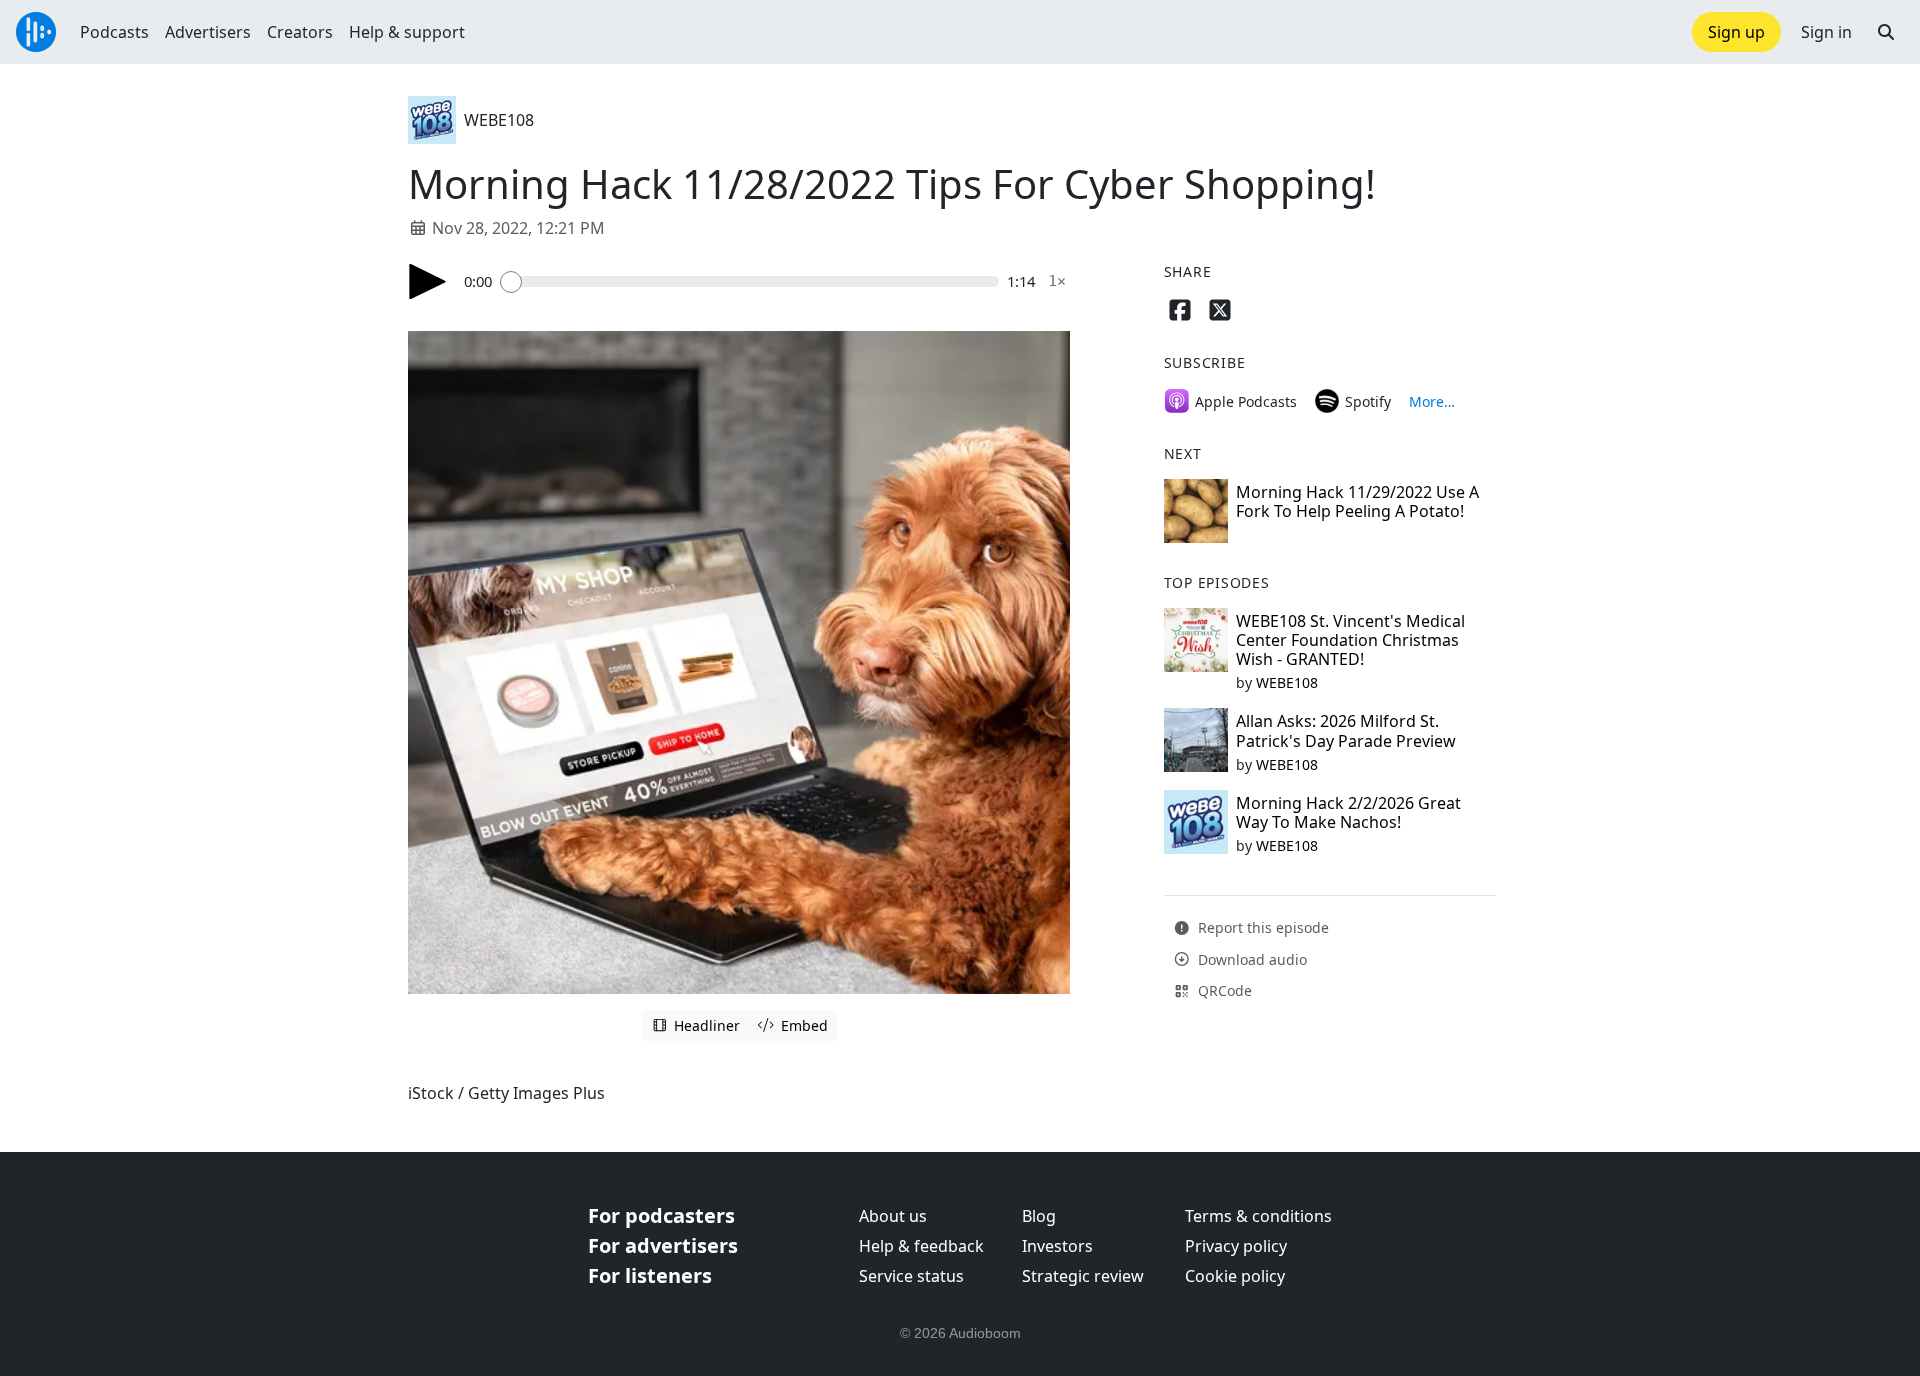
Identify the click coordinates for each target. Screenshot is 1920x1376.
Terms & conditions (1258, 1216)
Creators (300, 32)
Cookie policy (1235, 1276)
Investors (1057, 1246)
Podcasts (114, 32)
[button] (1886, 32)
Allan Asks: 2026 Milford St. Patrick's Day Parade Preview (1346, 730)
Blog (1039, 1216)
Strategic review (1083, 1276)
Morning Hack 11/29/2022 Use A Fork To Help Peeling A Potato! (1357, 501)
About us (893, 1216)
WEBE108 (499, 120)
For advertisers (663, 1245)
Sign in (1826, 32)
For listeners (650, 1275)
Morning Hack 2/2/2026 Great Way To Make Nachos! (1348, 812)
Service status (911, 1276)
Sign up (1736, 32)
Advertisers (208, 32)
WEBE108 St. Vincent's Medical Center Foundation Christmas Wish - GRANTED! (1350, 640)
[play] (428, 281)
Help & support (407, 32)
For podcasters (661, 1215)
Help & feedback (921, 1246)
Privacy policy (1236, 1246)
